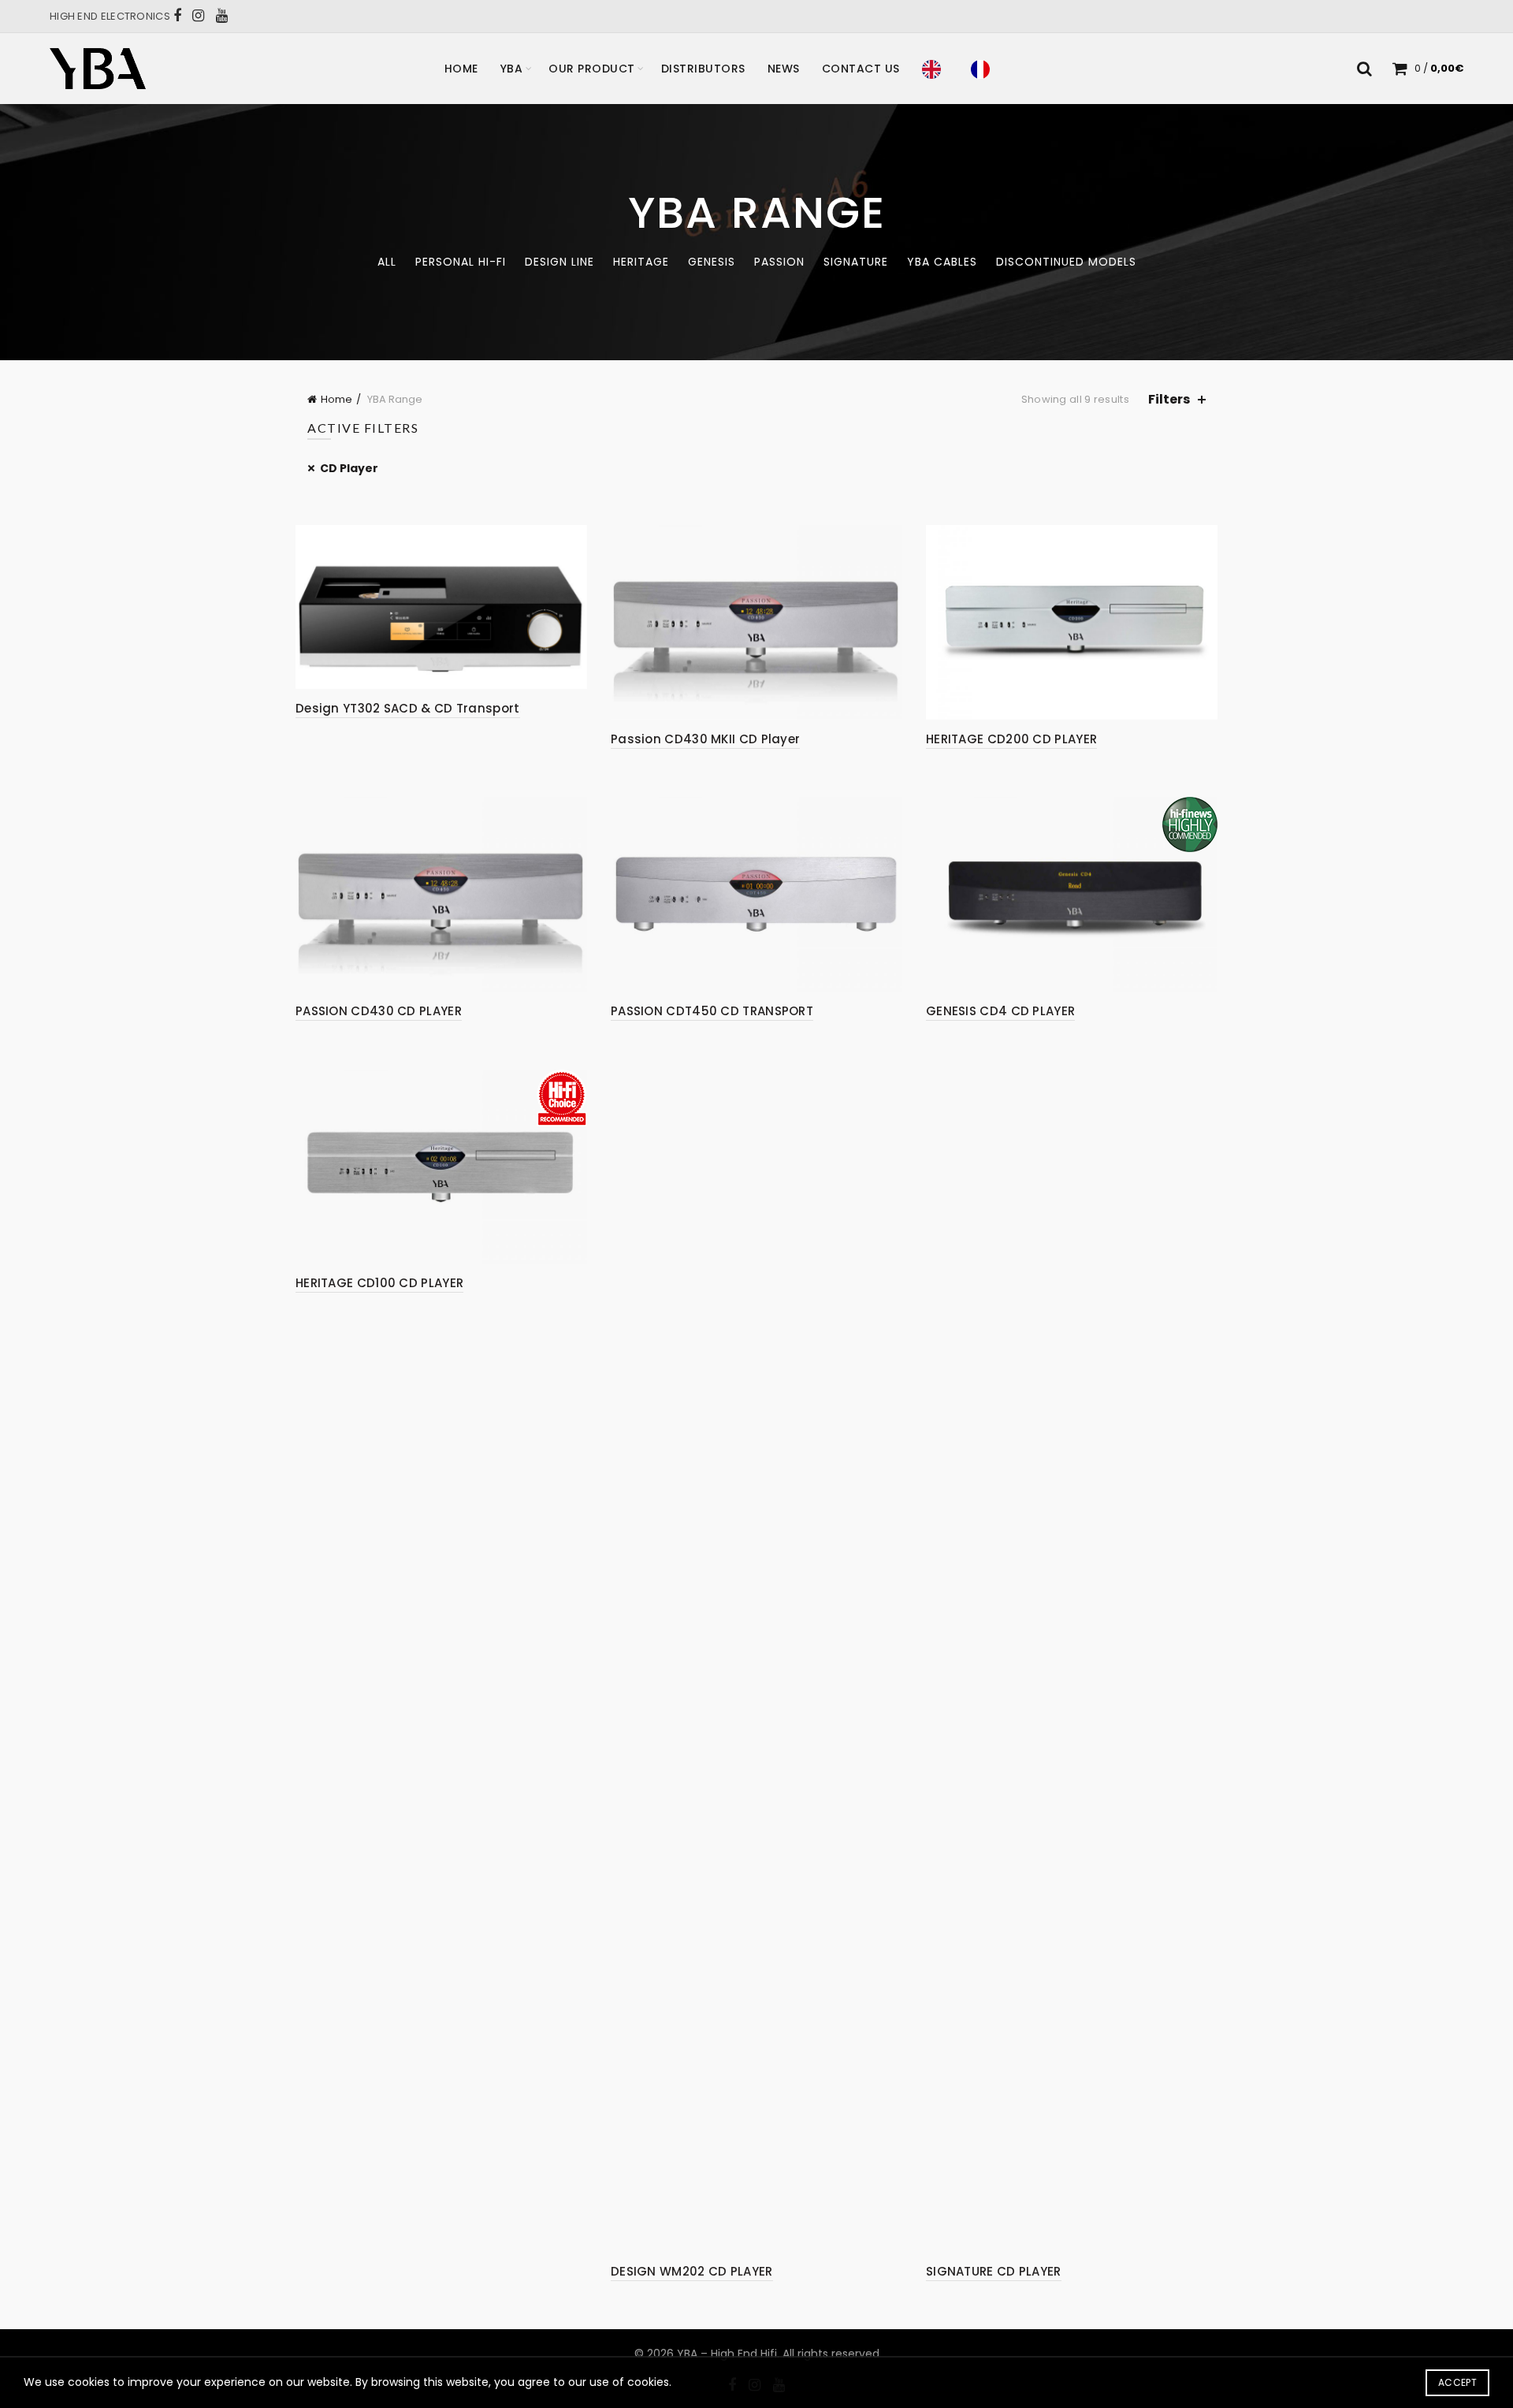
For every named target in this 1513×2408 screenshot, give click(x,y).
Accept (1457, 2382)
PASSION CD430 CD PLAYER (379, 1011)
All (387, 262)
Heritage (641, 262)
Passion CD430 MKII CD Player (705, 739)
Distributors (703, 69)
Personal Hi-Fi (461, 262)
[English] (935, 69)
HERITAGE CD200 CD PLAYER (1011, 739)
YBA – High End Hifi (727, 2354)
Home (461, 69)
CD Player (349, 468)
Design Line (559, 262)
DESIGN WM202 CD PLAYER (692, 2271)
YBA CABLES (942, 262)
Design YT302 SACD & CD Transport (408, 708)
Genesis (712, 262)
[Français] (984, 69)
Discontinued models (1066, 262)
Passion (779, 262)
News (784, 69)
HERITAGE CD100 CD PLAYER (379, 1283)
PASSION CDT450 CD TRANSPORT (712, 1011)
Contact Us (861, 69)
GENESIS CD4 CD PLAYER (1000, 1011)
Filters (1169, 399)
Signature (856, 262)
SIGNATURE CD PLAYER (994, 2271)
